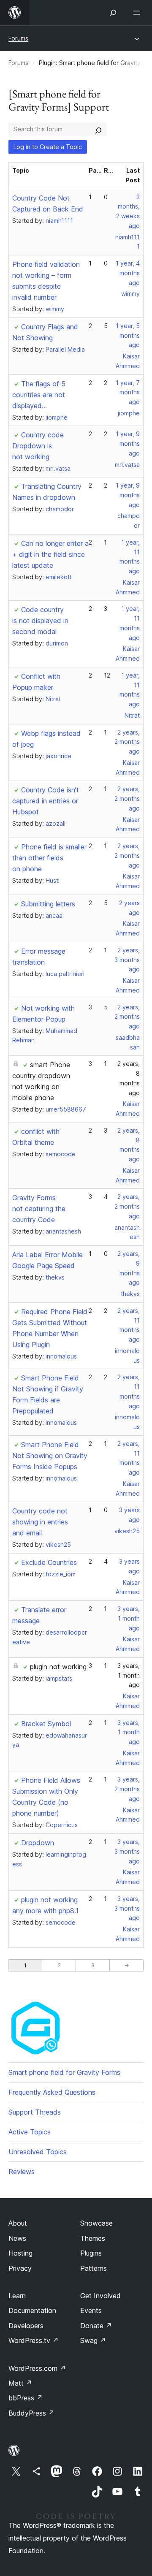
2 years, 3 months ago (127, 960)
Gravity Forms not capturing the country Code (39, 1209)
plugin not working (58, 1667)
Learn (17, 2296)
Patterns (94, 2268)
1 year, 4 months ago (128, 273)
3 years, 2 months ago (127, 1789)
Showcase (96, 2223)
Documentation (32, 2310)
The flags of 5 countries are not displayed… (39, 395)
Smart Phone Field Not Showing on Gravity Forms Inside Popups (50, 1456)
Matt (20, 2383)
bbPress (26, 2398)
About (18, 2223)
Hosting (20, 2253)
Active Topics (30, 2132)
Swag (93, 2340)
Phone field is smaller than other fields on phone (49, 858)
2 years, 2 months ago (127, 742)
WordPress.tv (34, 2340)
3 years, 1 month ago (129, 1618)
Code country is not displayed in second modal (40, 621)
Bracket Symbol (46, 1724)
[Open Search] (113, 13)
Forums (18, 38)
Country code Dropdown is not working (38, 446)
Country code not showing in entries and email (40, 1522)
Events (91, 2310)
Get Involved (100, 2296)
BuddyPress (31, 2413)
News (17, 2238)
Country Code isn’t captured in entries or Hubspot (46, 801)
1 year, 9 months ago (128, 443)
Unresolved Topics (38, 2152)
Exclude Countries (49, 1562)
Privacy (20, 2268)
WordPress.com (37, 2368)
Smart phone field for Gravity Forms (64, 2072)
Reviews (22, 2172)
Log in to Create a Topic (48, 147)
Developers (26, 2326)
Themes (93, 2238)
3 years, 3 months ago (127, 1851)
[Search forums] (98, 129)
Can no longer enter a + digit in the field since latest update (50, 554)
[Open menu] (138, 13)
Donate (96, 2326)
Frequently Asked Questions (52, 2092)
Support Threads (35, 2112)
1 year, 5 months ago (128, 335)
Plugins (91, 2253)
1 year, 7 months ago (128, 392)
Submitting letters (48, 904)
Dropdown (38, 1843)
